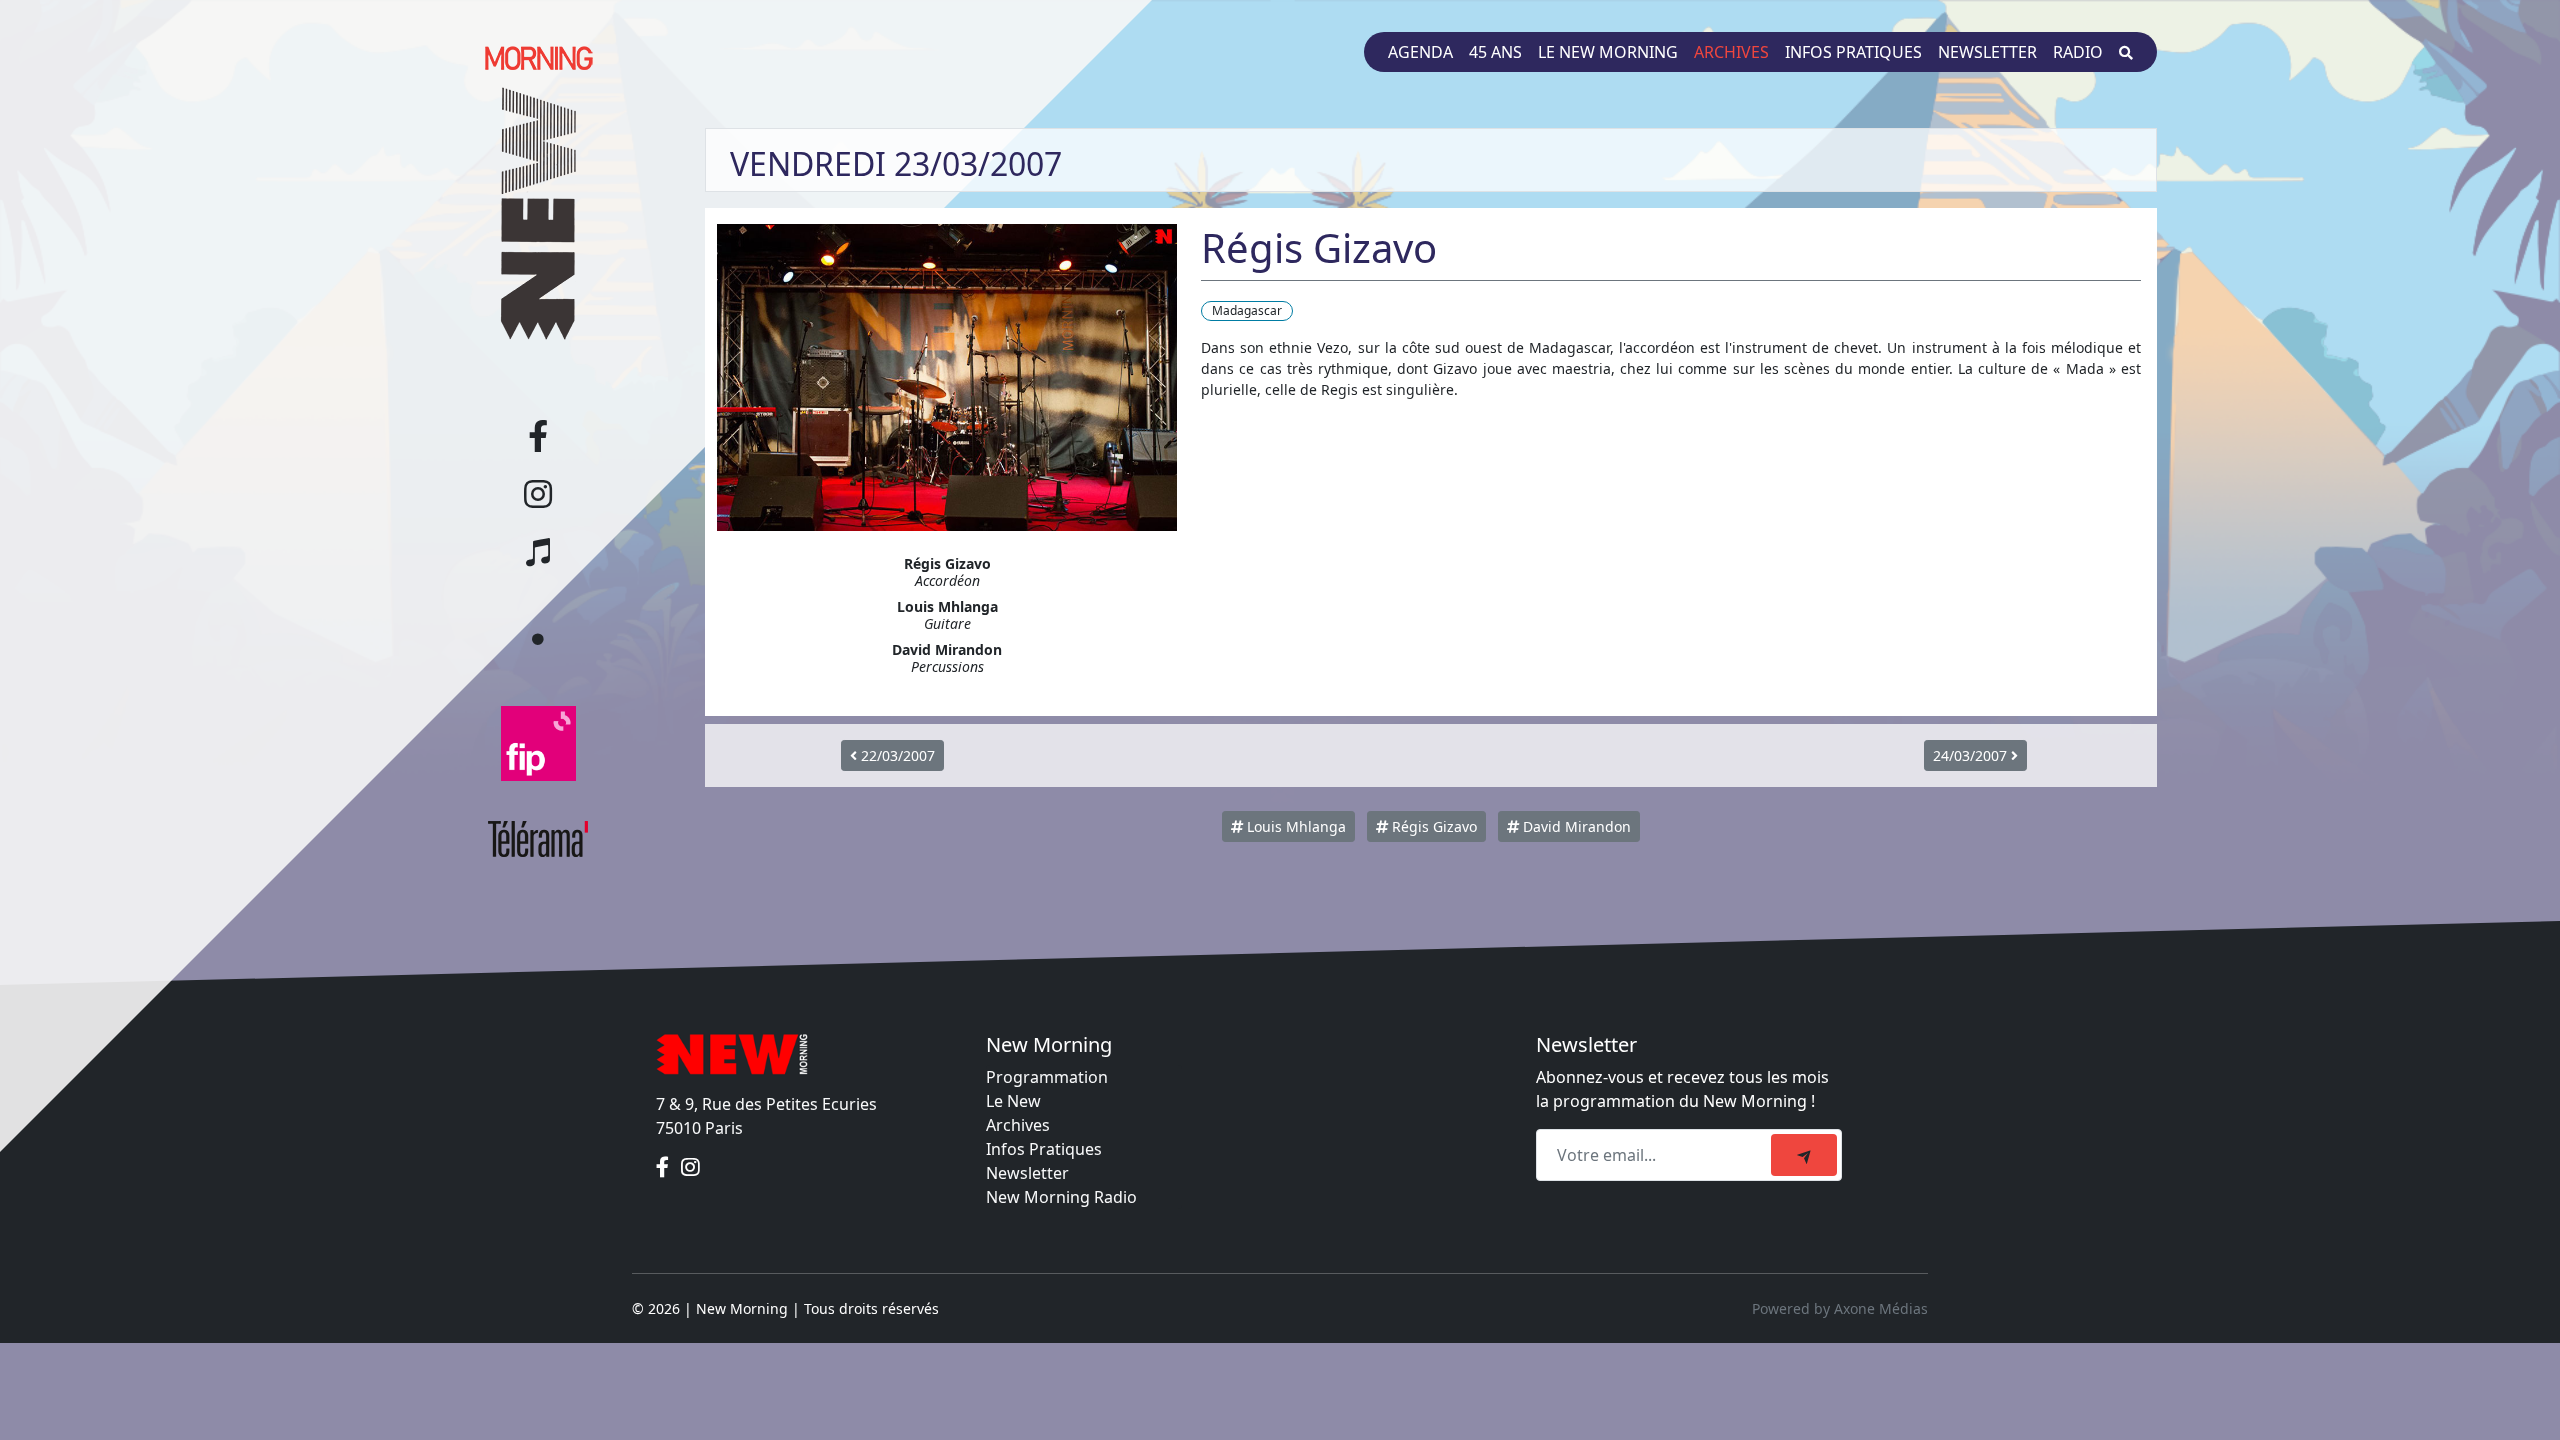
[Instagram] (690, 1168)
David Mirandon (1575, 826)
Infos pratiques (1853, 52)
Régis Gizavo (1432, 826)
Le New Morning (1608, 52)
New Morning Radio (1061, 1197)
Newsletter (1987, 52)
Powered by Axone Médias (1840, 1308)
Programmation (1047, 1077)
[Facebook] (664, 1168)
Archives (1731, 52)
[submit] (1804, 1155)
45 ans (1495, 52)
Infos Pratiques (1044, 1149)
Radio (2078, 52)
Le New (1013, 1101)
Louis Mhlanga (1294, 826)
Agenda (1420, 52)
